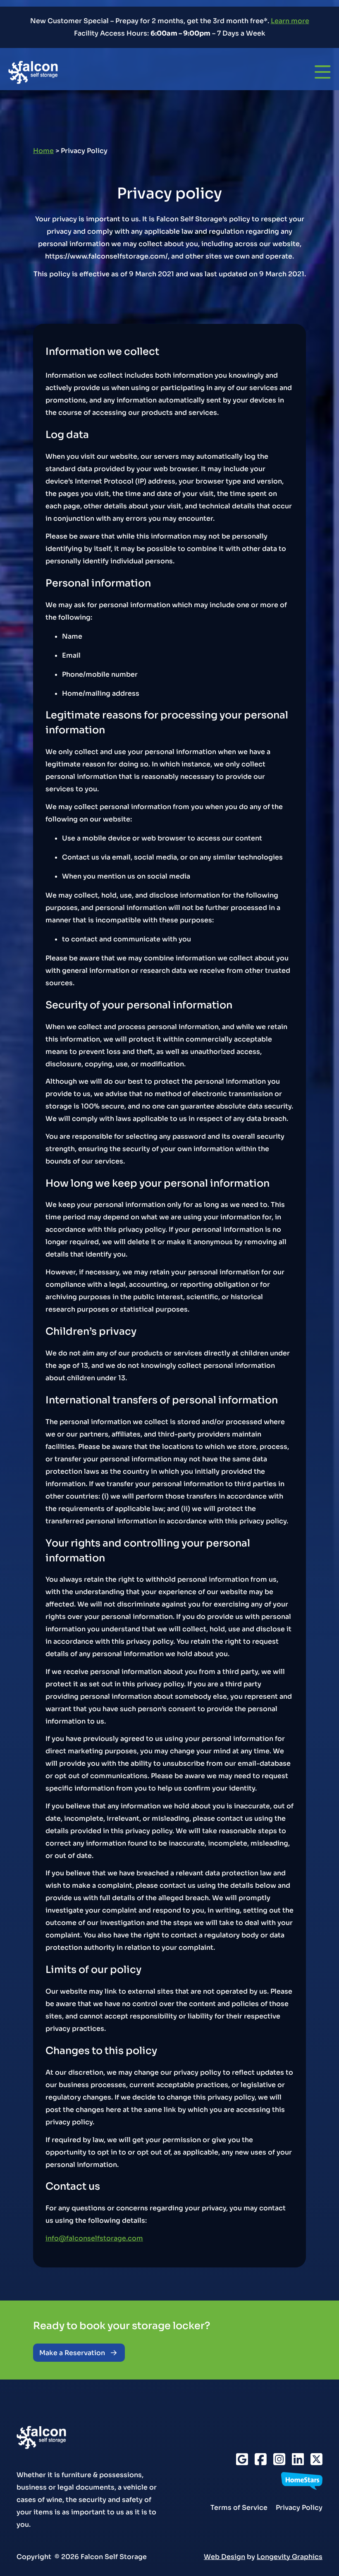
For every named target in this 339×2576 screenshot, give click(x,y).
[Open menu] (323, 72)
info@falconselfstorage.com (94, 2238)
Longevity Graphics (290, 2556)
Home (43, 151)
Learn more (290, 21)
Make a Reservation (72, 2353)
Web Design (224, 2556)
